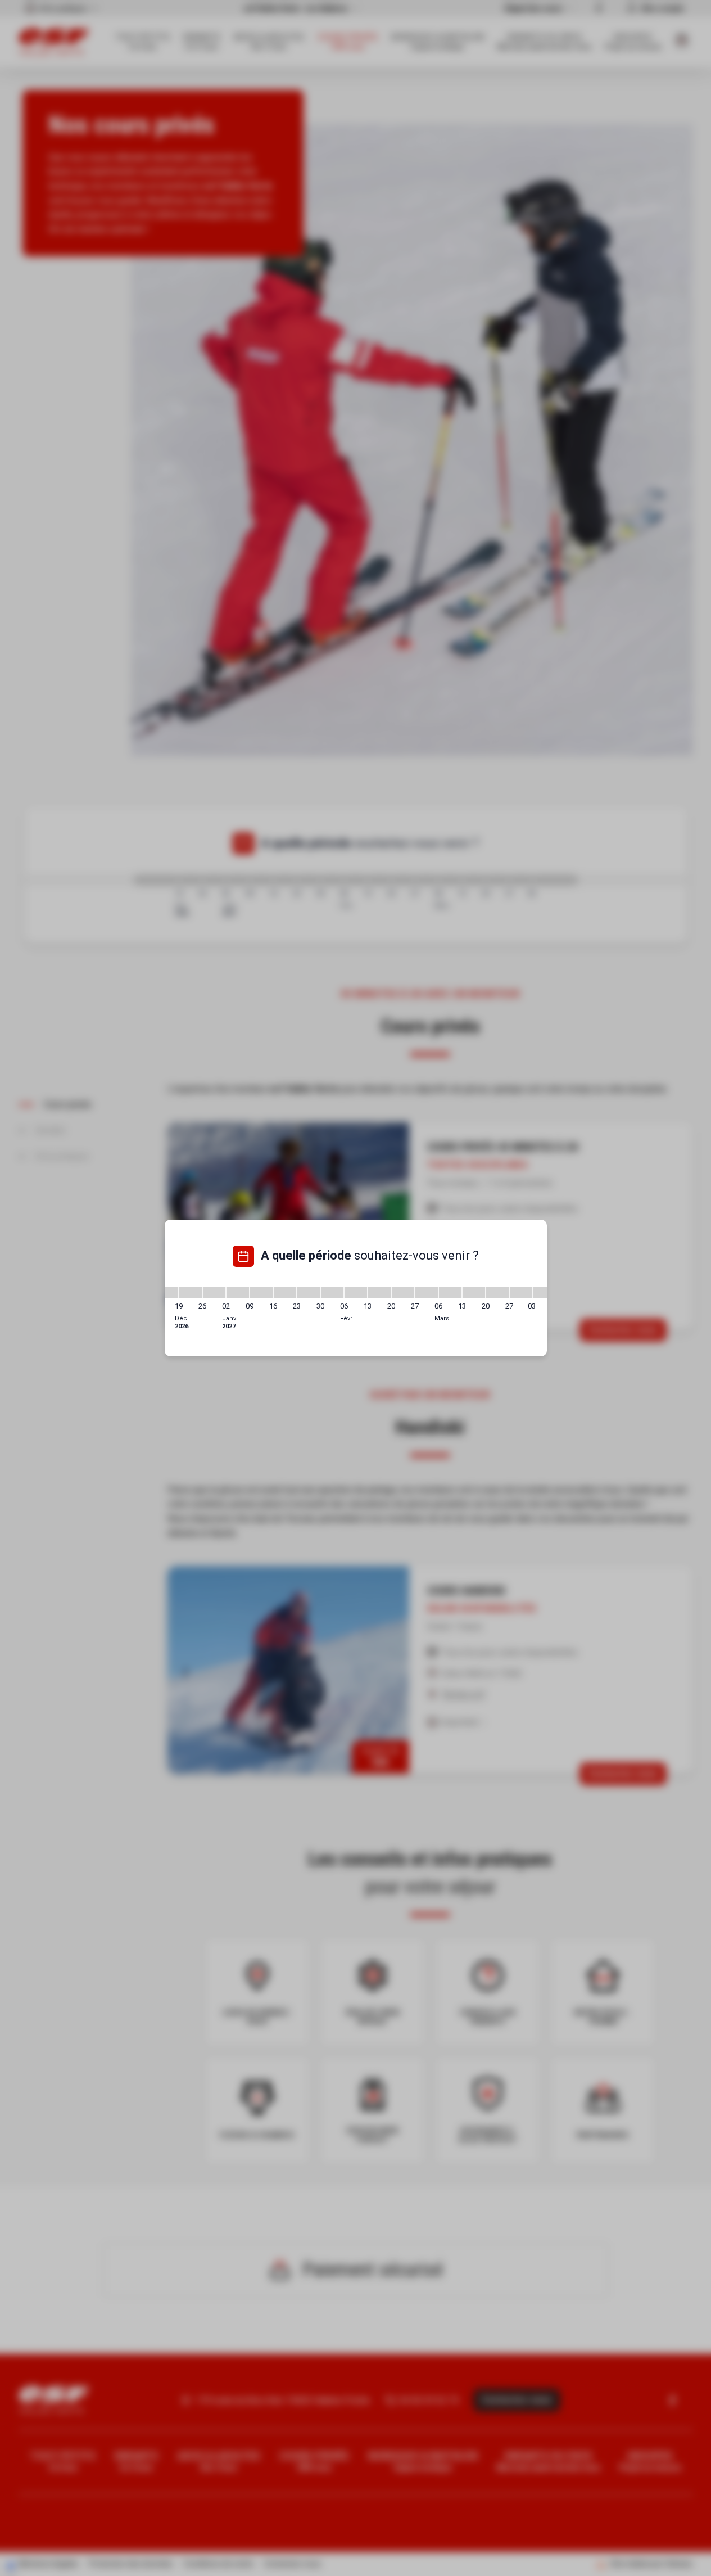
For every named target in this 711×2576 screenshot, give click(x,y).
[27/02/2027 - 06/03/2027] (427, 1293)
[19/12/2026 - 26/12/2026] (191, 1293)
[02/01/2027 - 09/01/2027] (238, 1293)
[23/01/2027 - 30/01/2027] (309, 1293)
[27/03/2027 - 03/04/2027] (521, 1293)
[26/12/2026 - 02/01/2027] (214, 1293)
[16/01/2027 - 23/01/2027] (285, 1293)
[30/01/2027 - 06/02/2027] (332, 1293)
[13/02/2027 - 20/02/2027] (379, 1293)
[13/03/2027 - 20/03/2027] (474, 1293)
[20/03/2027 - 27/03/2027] (497, 1293)
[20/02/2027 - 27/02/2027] (403, 1293)
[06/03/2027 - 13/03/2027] (450, 1293)
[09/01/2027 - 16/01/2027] (261, 1293)
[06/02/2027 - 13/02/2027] (356, 1293)
